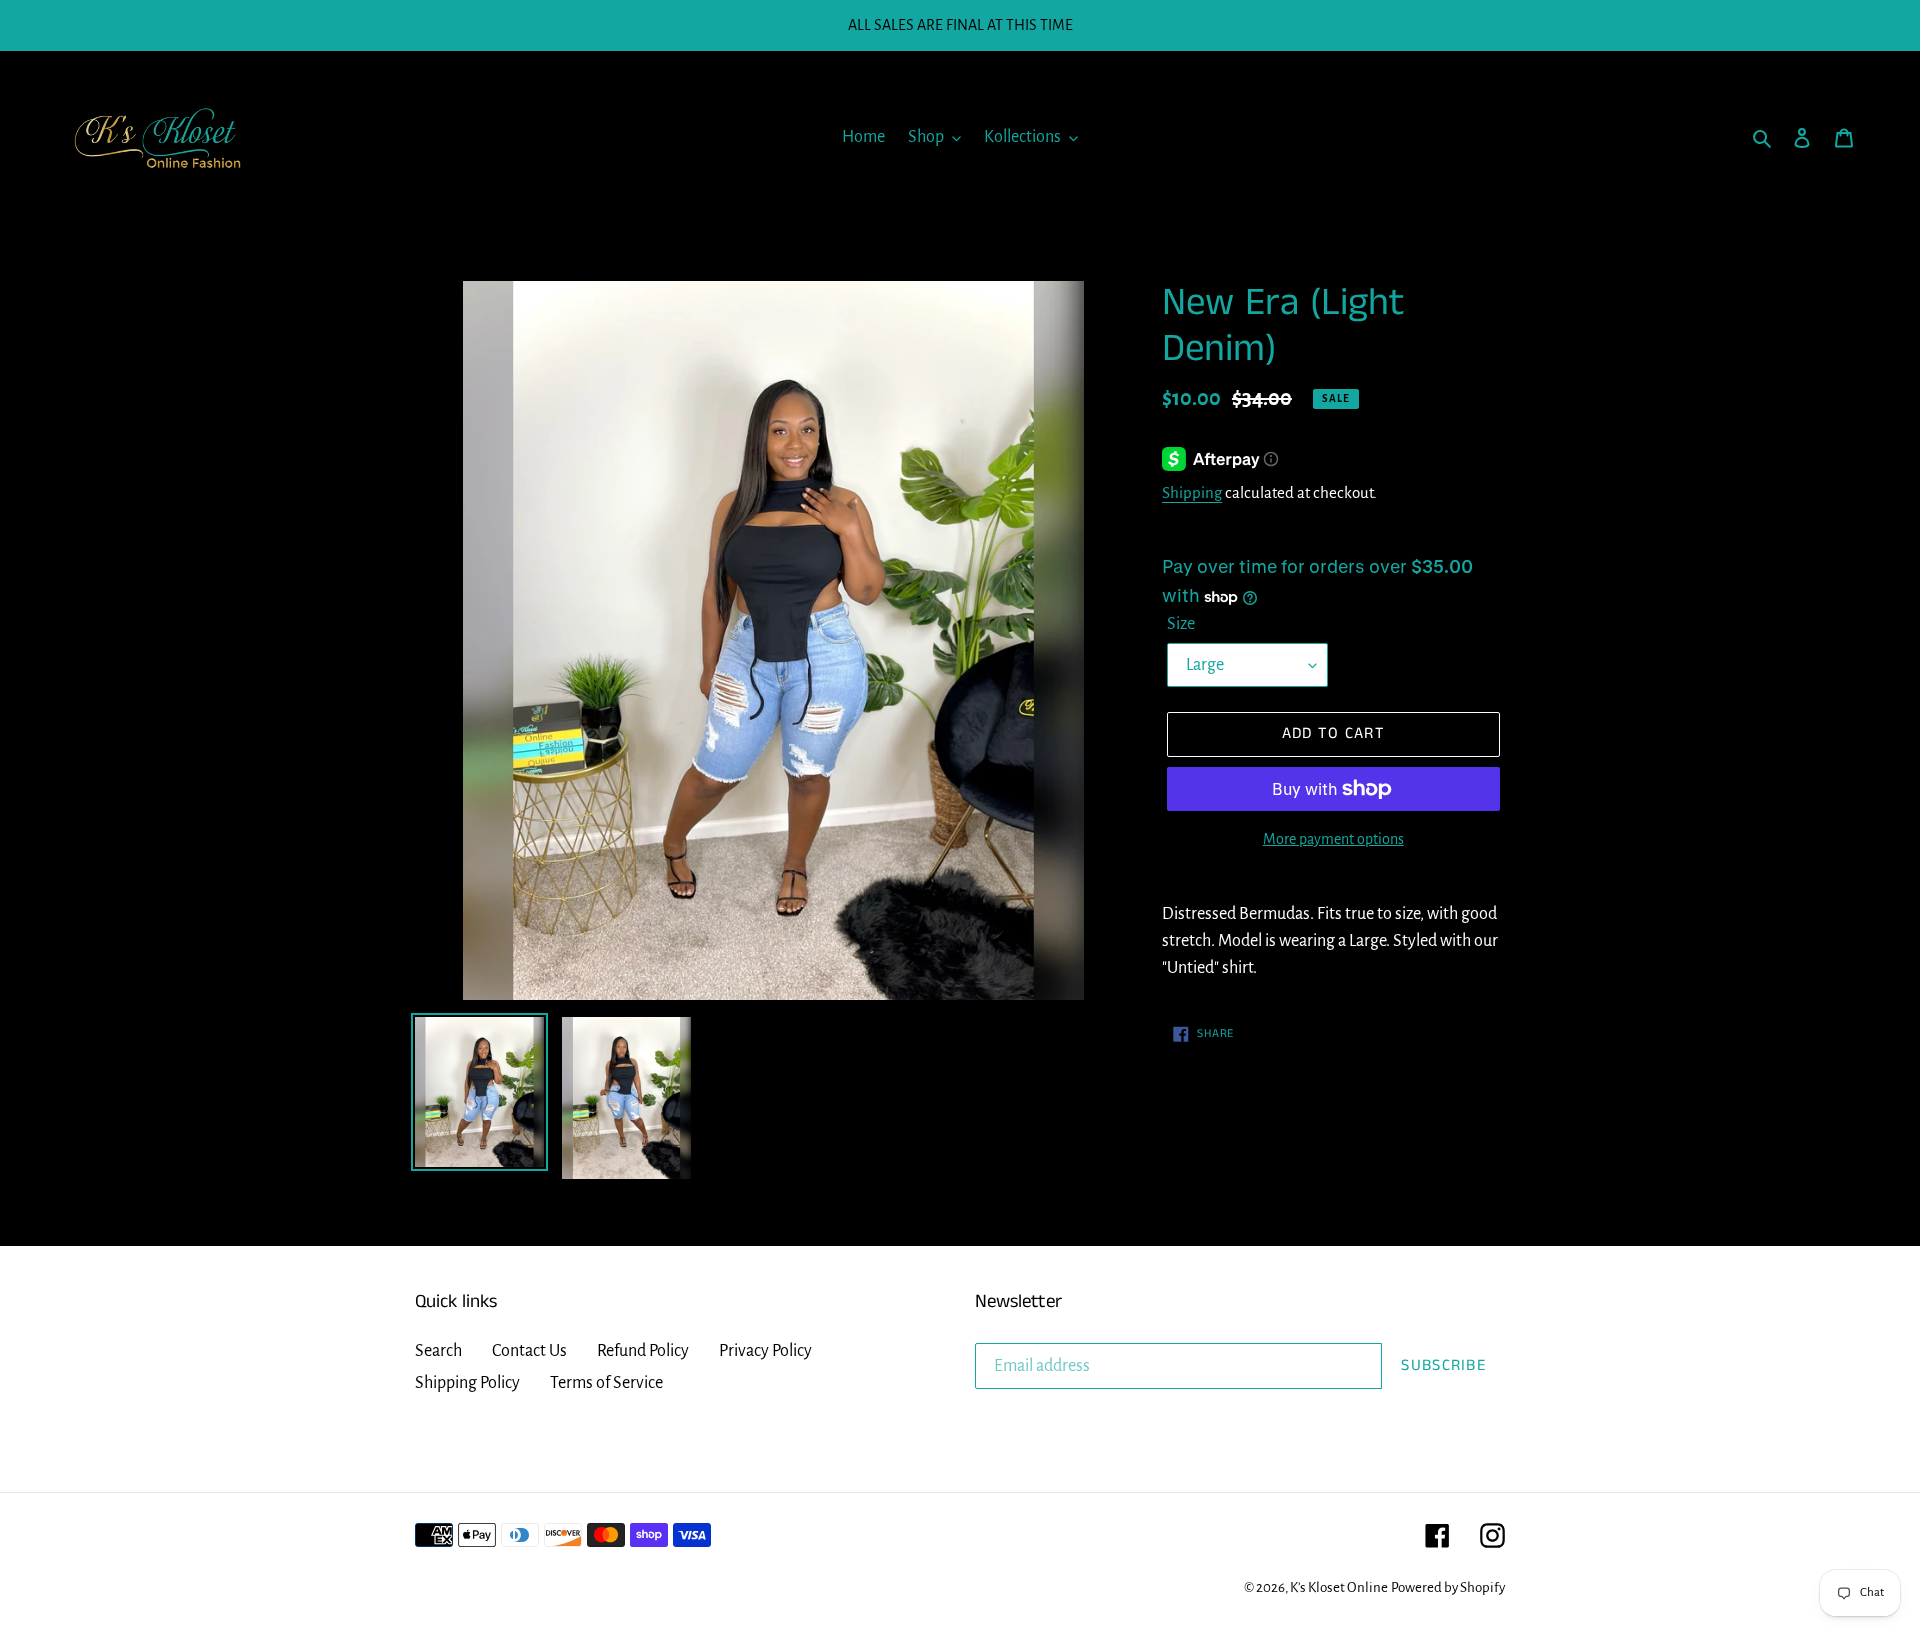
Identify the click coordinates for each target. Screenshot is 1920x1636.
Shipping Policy (467, 1383)
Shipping (1192, 492)
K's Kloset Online (1339, 1587)
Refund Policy (643, 1351)
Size (1181, 624)
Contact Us (529, 1351)
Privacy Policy (765, 1351)
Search (438, 1351)
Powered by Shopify (1448, 1587)
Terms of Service (606, 1383)
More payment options (1333, 839)
